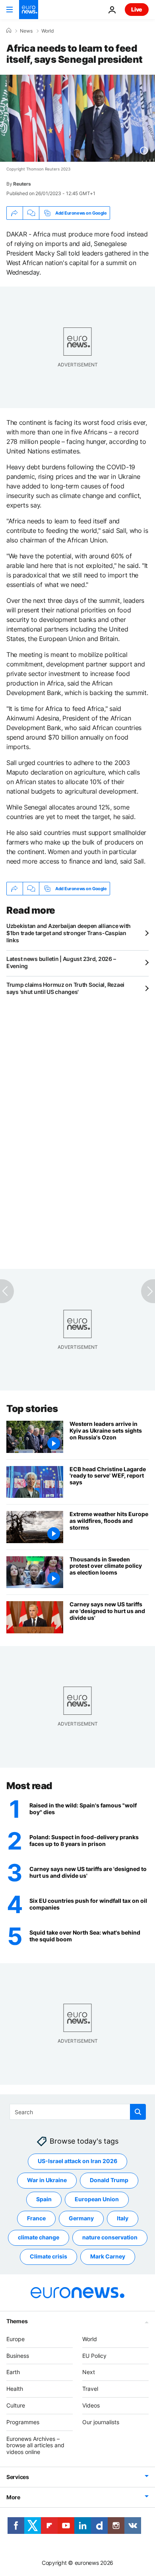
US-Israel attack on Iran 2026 (77, 2161)
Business (18, 2356)
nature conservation (110, 2237)
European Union (97, 2199)
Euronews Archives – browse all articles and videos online (35, 2445)
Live (137, 9)
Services (18, 2477)
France (36, 2218)
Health (15, 2389)
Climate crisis (48, 2256)
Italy (123, 2218)
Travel (90, 2389)
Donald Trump (109, 2180)
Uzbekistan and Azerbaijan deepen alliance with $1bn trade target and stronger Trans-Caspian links (69, 933)
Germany (81, 2218)
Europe (15, 2339)
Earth (13, 2372)
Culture (16, 2405)
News (26, 31)
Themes (17, 2321)
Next (89, 2372)
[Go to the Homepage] (29, 10)
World (47, 31)
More (13, 2497)
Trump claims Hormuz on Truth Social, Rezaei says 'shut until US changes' (65, 988)
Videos (91, 2405)
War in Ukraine (47, 2180)
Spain (44, 2199)
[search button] (138, 2112)
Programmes (23, 2422)
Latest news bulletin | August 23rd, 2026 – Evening (61, 962)
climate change (39, 2237)
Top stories (32, 1409)
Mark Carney (108, 2256)
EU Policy (94, 2356)
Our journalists (101, 2422)
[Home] (9, 31)
